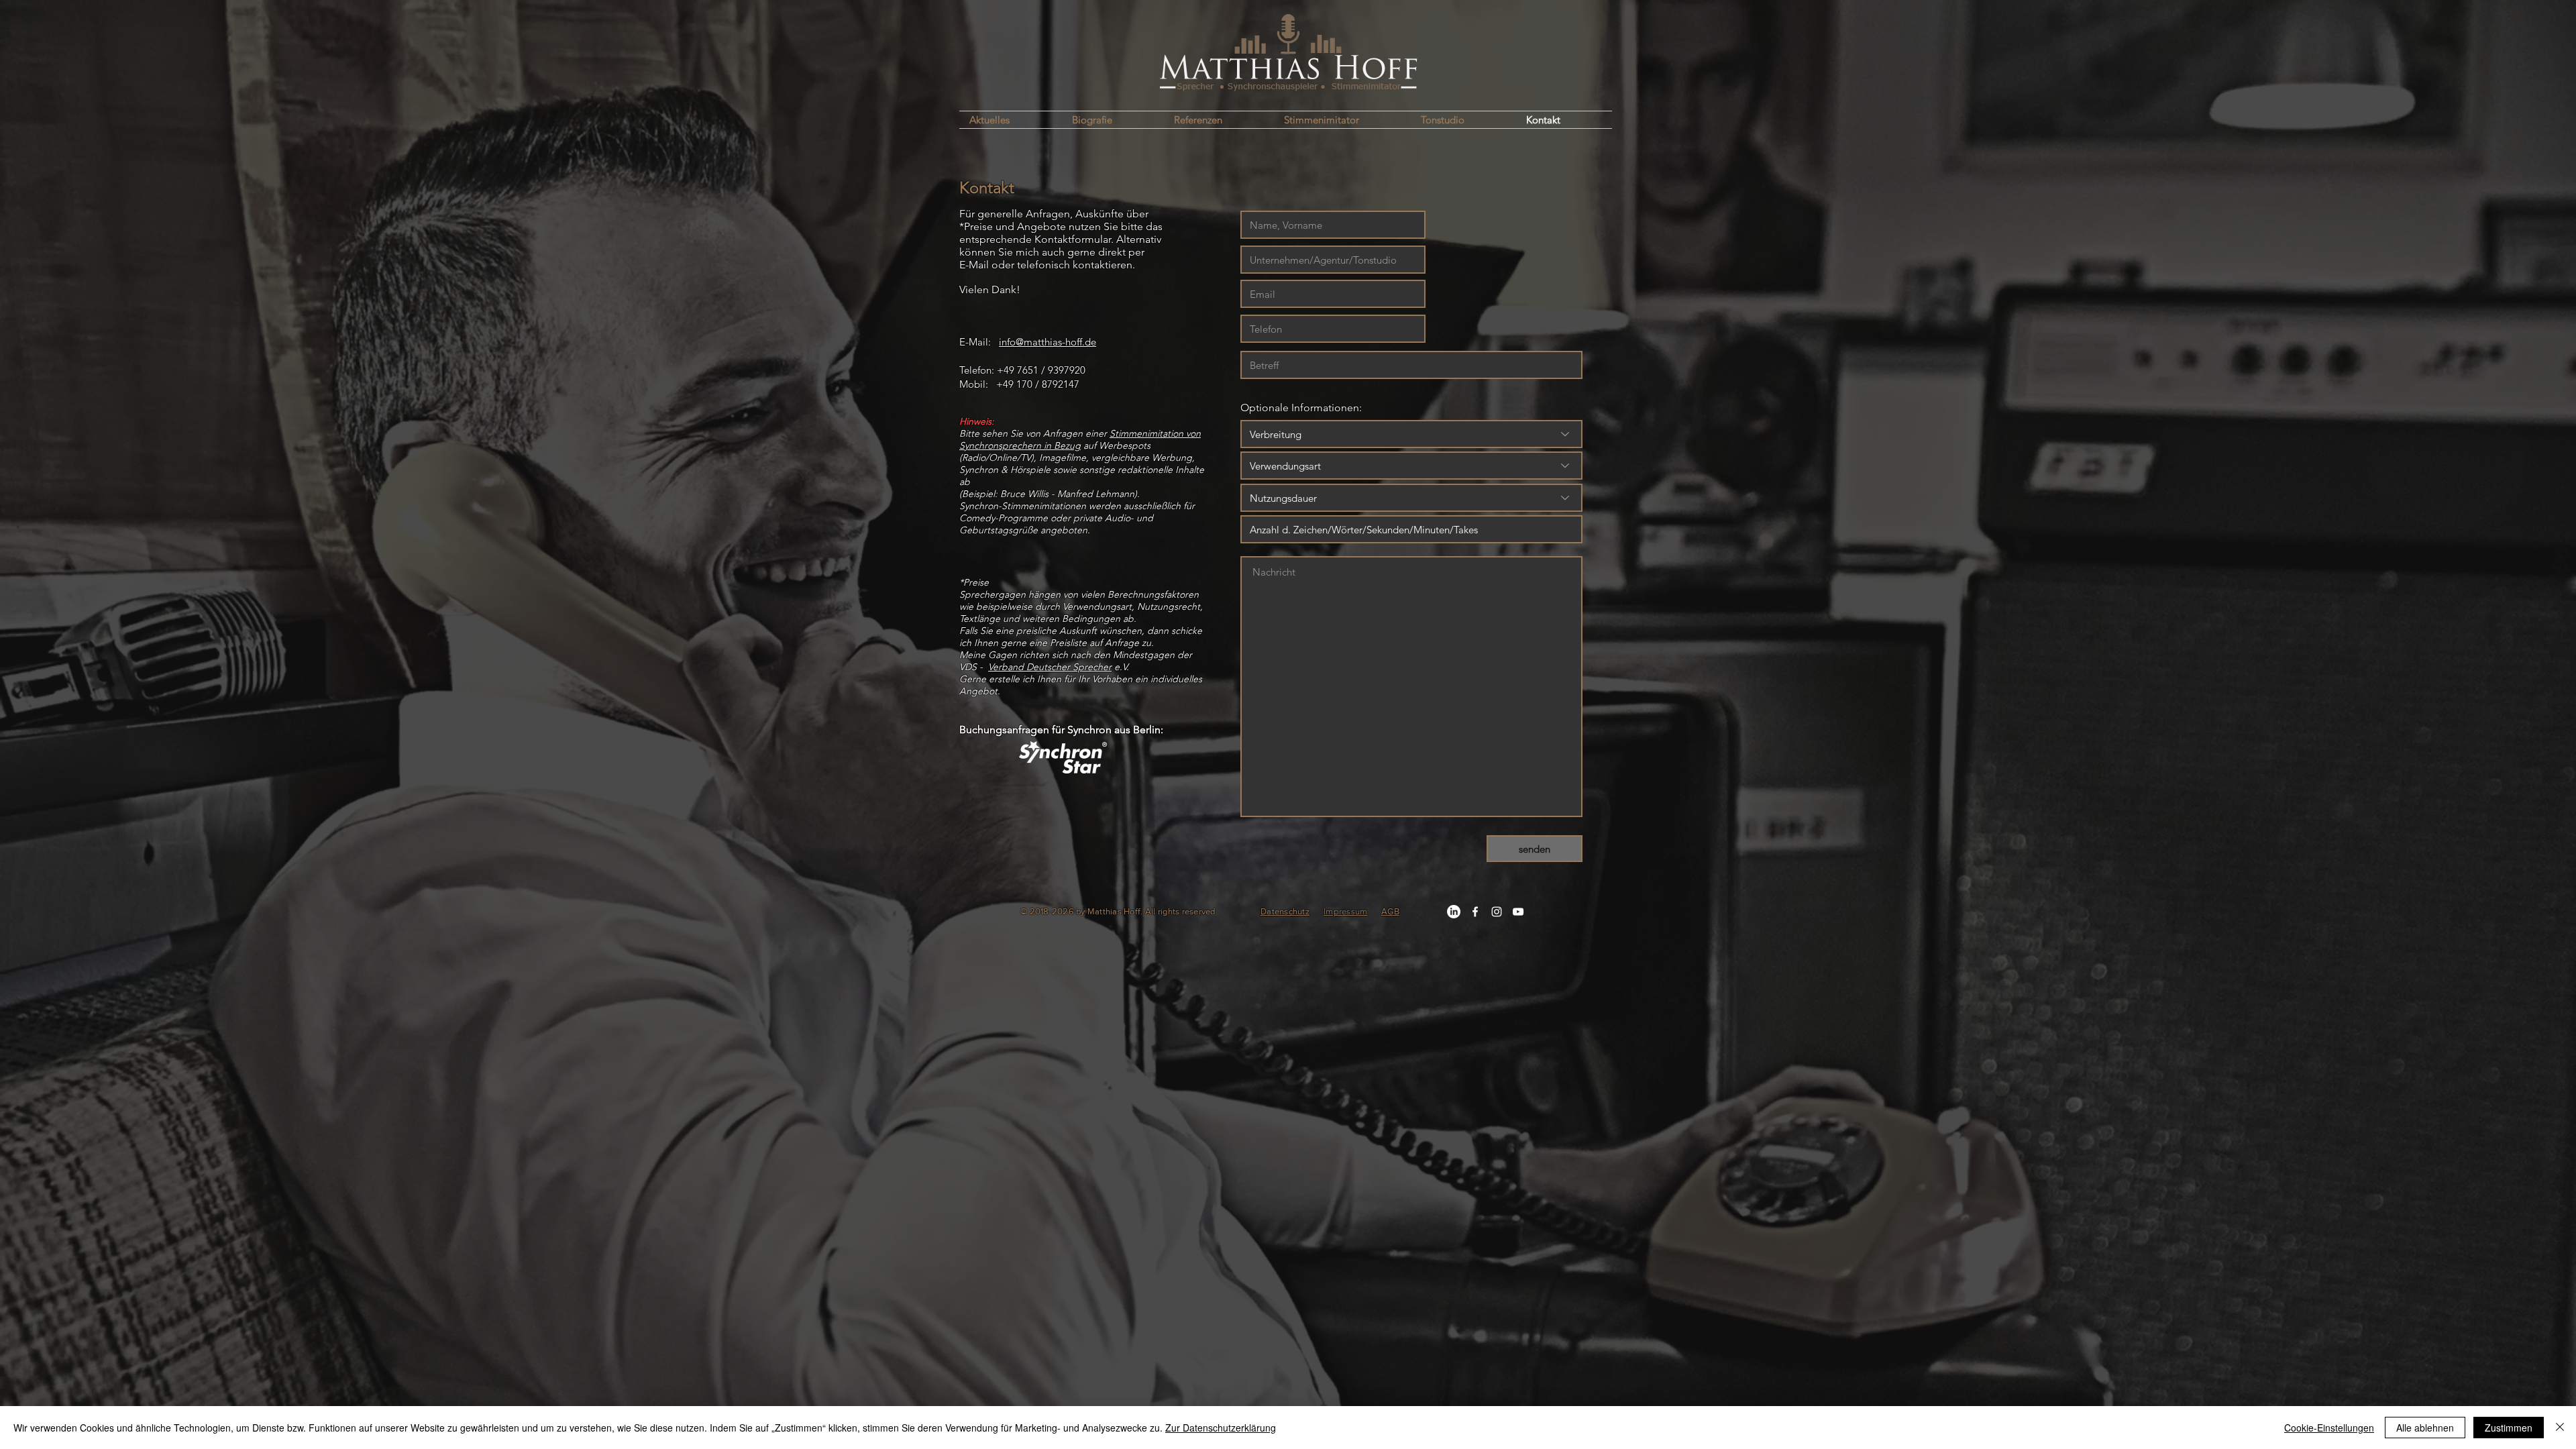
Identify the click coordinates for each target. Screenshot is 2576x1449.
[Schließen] (2560, 1428)
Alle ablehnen (2425, 1428)
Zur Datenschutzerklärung (1221, 1428)
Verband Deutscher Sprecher (1050, 667)
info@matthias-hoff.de (1048, 342)
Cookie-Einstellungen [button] (2329, 1428)
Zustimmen (2509, 1428)
